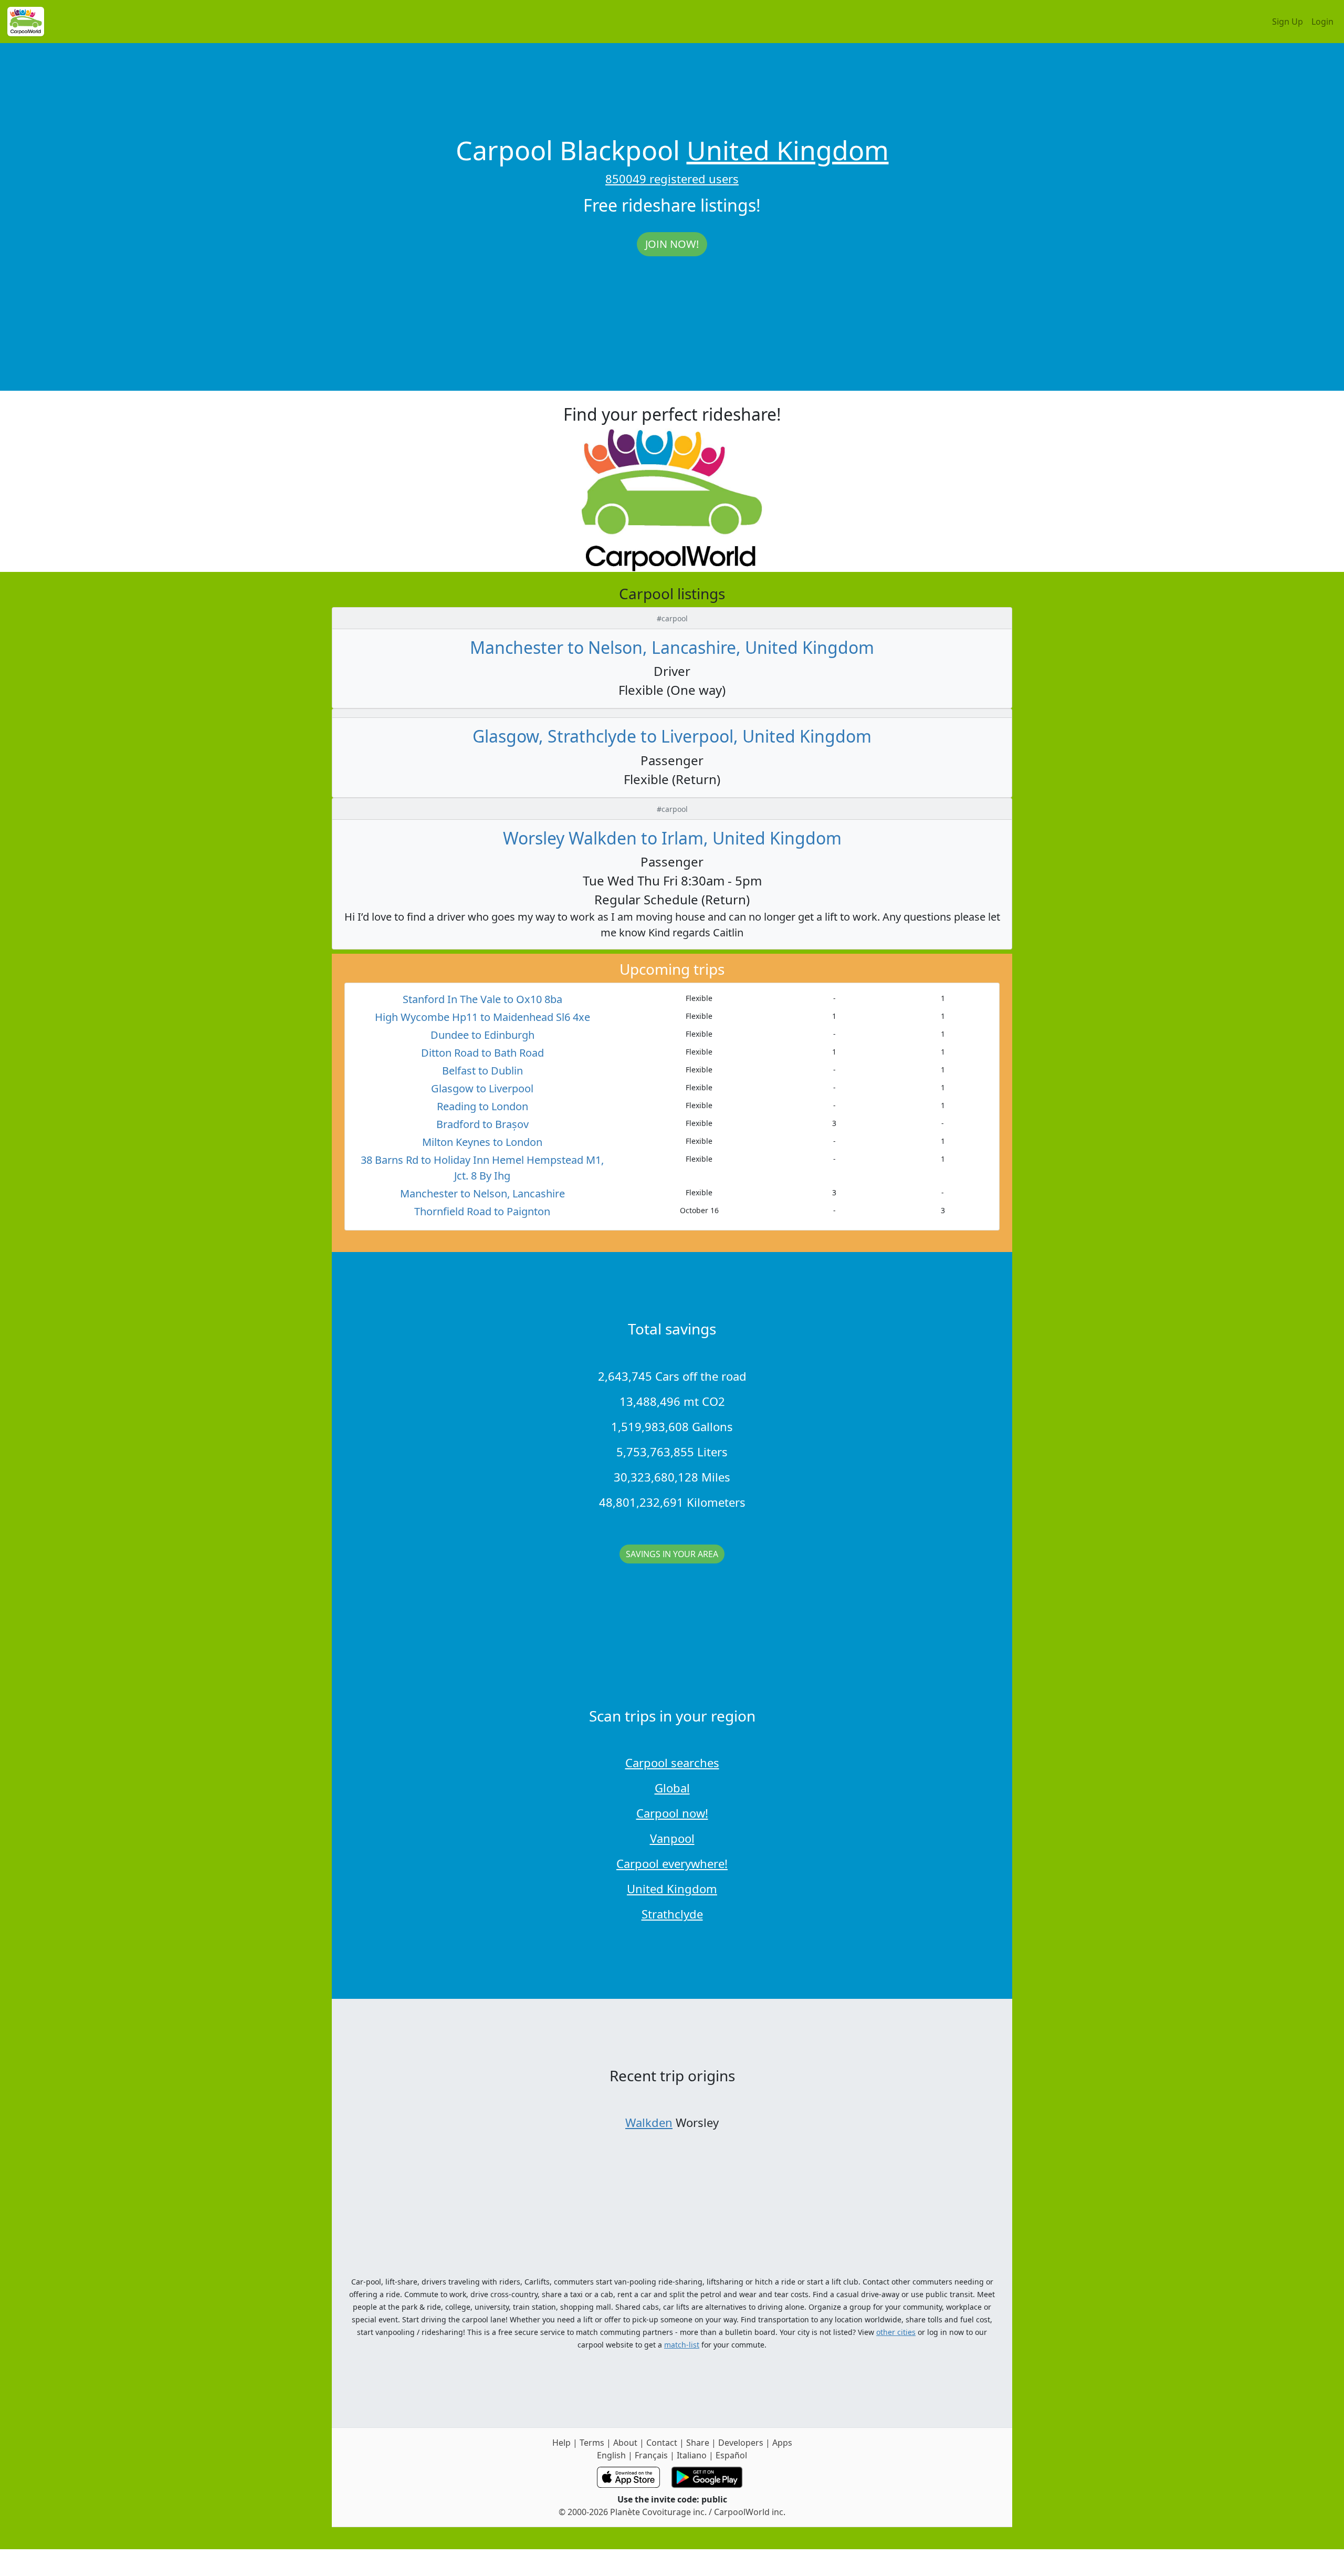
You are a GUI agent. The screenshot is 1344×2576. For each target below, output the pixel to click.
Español (731, 2455)
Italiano (692, 2455)
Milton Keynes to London (482, 1142)
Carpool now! (672, 1813)
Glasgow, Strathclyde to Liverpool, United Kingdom (672, 736)
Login (1322, 22)
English (611, 2455)
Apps (782, 2443)
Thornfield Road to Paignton (482, 1211)
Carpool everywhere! (672, 1863)
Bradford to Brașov (482, 1124)
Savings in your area (672, 1554)
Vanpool (672, 1838)
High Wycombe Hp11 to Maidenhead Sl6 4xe (482, 1017)
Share (698, 2443)
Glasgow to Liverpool (482, 1088)
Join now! (672, 244)
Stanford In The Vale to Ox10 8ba (482, 999)
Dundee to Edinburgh (482, 1035)
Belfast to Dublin (482, 1071)
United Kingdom (788, 150)
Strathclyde (672, 1914)
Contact (662, 2443)
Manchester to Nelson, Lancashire (482, 1193)
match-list (682, 2345)
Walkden (649, 2122)
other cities (896, 2332)
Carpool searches (672, 1762)
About (625, 2443)
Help (561, 2443)
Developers (741, 2443)
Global (672, 1788)
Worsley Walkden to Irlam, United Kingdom (672, 838)
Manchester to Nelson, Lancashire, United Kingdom (672, 647)
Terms (592, 2443)
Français (651, 2455)
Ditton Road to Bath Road (482, 1053)
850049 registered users (672, 179)
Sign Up (1288, 22)
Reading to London (482, 1106)
